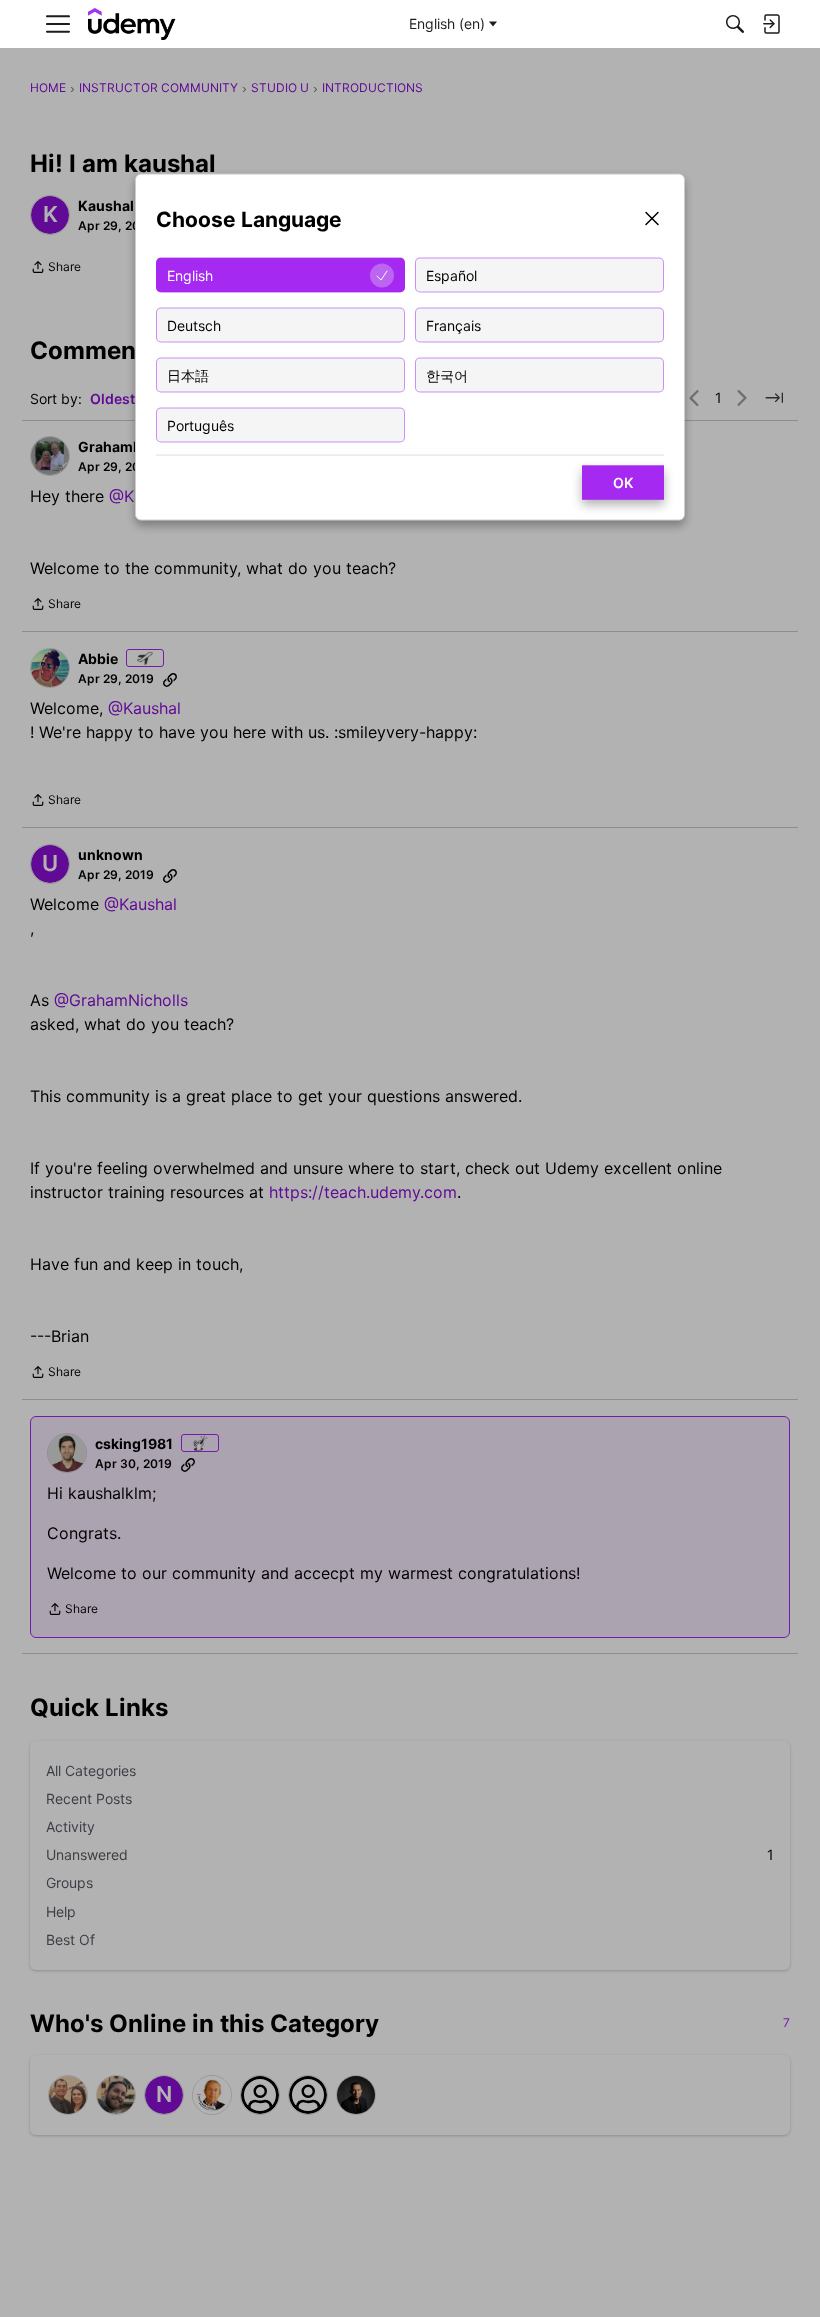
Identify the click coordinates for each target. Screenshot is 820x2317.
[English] (132, 24)
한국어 (447, 374)
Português (200, 424)
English (190, 274)
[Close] (652, 220)
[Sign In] (771, 24)
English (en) (447, 23)
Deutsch (194, 324)
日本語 (188, 374)
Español (451, 274)
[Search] (735, 24)
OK (623, 482)
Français (453, 324)
